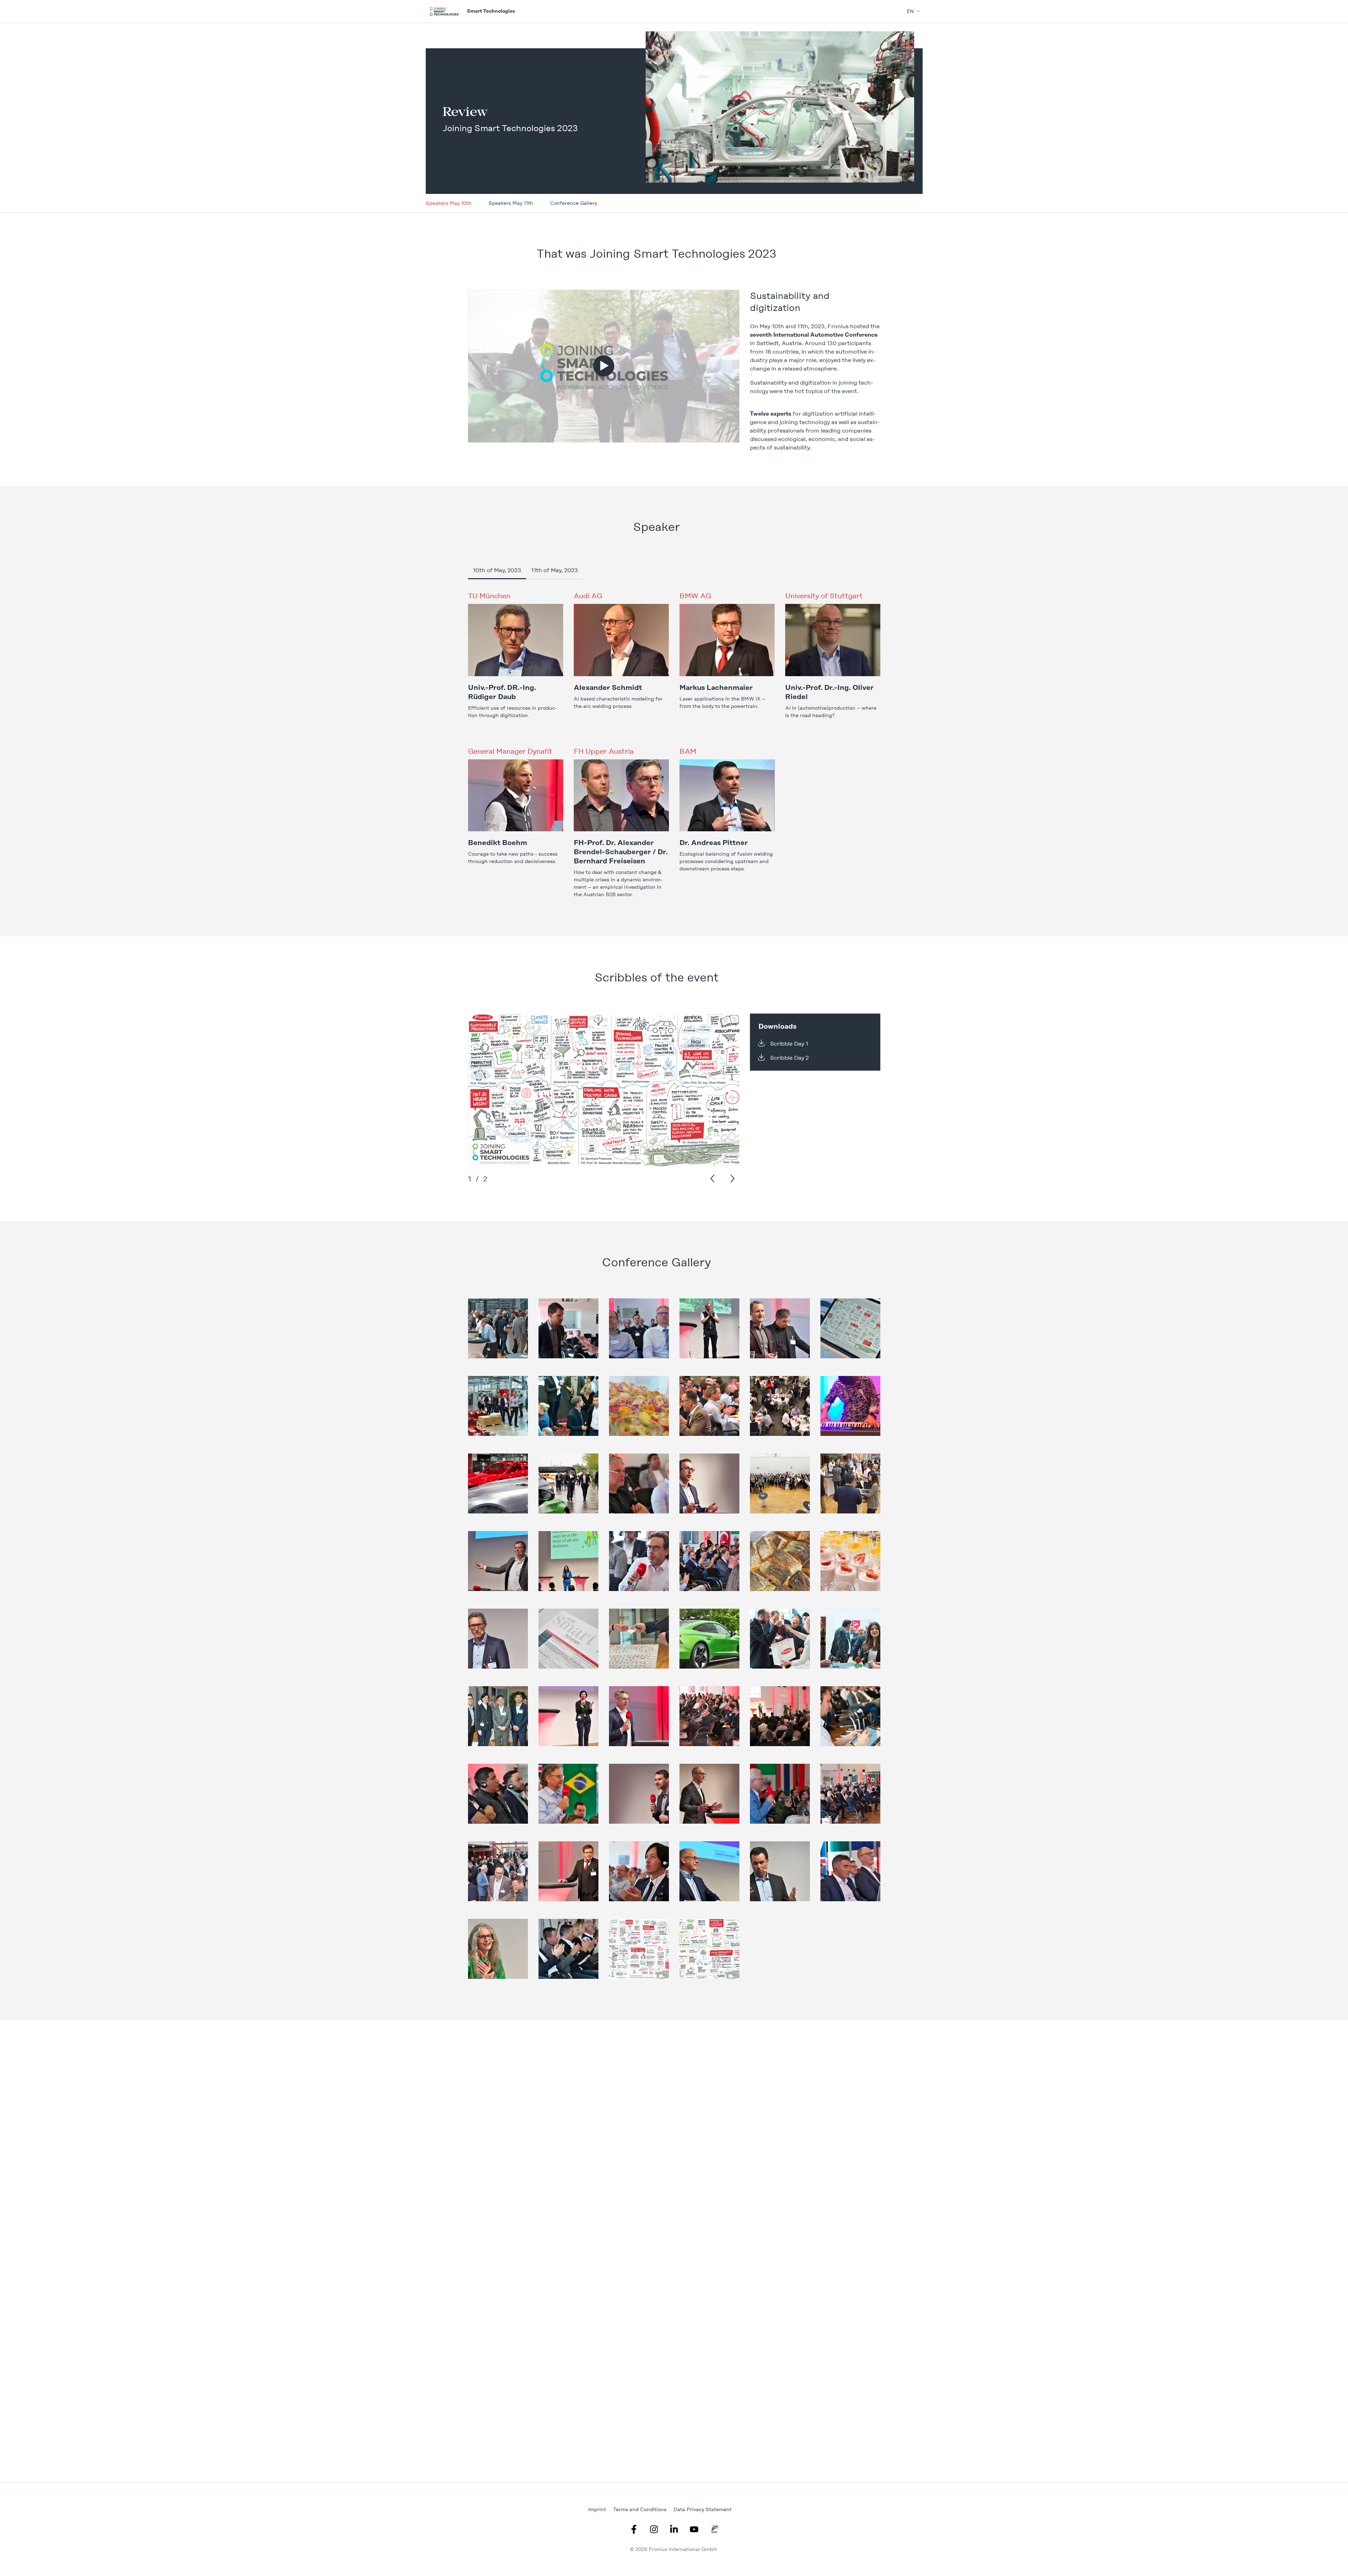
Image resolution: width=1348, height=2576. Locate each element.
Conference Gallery (574, 203)
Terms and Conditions (640, 2509)
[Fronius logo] (444, 11)
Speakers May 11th (511, 203)
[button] (604, 366)
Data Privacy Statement (703, 2509)
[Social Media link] (634, 2529)
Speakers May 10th (449, 203)
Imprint (597, 2509)
